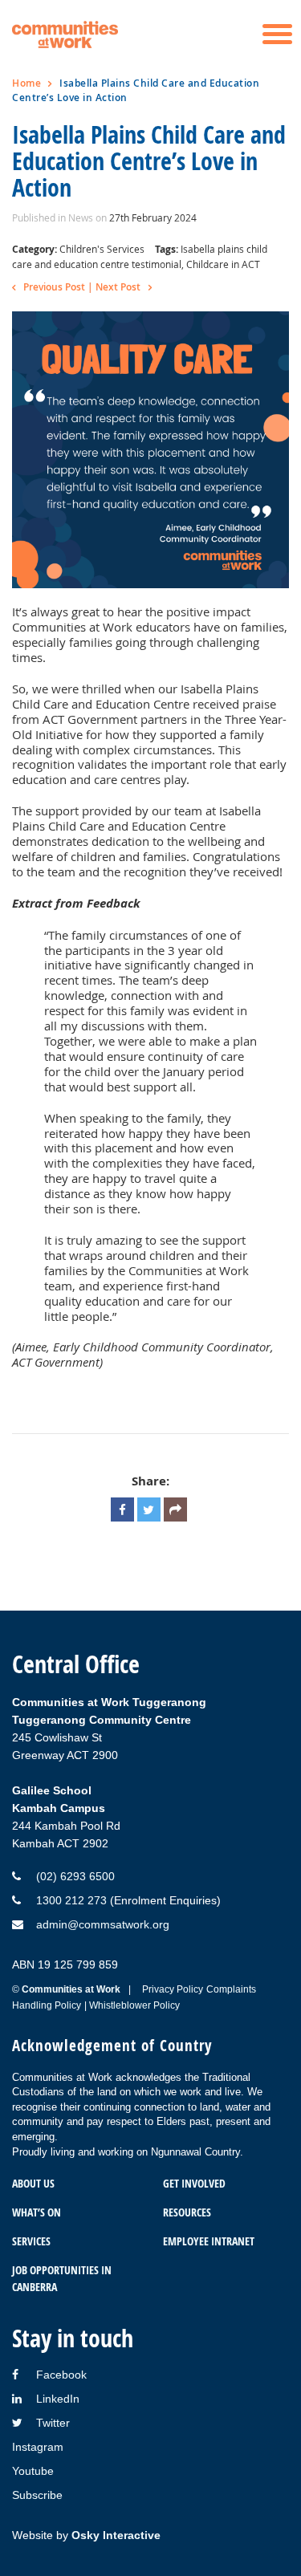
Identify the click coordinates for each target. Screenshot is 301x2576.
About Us (33, 2183)
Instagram (38, 2447)
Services (31, 2241)
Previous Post (54, 287)
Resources (187, 2212)
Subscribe (37, 2495)
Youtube (33, 2471)
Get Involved (194, 2183)
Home (26, 83)
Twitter (53, 2423)
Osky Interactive (116, 2535)
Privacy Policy (173, 1989)
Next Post (118, 287)
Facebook (61, 2375)
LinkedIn (58, 2399)
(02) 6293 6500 (75, 1876)
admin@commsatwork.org (103, 1924)
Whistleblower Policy (134, 2005)
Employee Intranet (209, 2241)
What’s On (37, 2212)
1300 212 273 (71, 1900)
